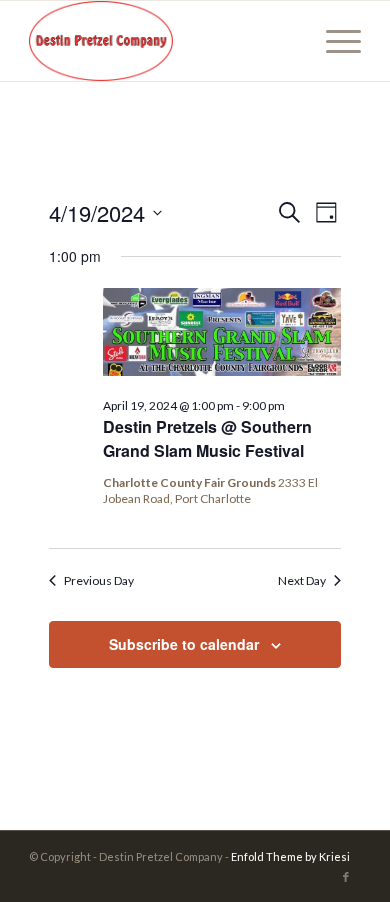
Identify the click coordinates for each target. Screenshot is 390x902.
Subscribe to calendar (184, 644)
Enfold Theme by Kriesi (290, 856)
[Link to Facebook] (346, 877)
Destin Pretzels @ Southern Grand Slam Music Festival (207, 438)
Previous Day (99, 580)
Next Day (302, 580)
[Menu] (333, 41)
